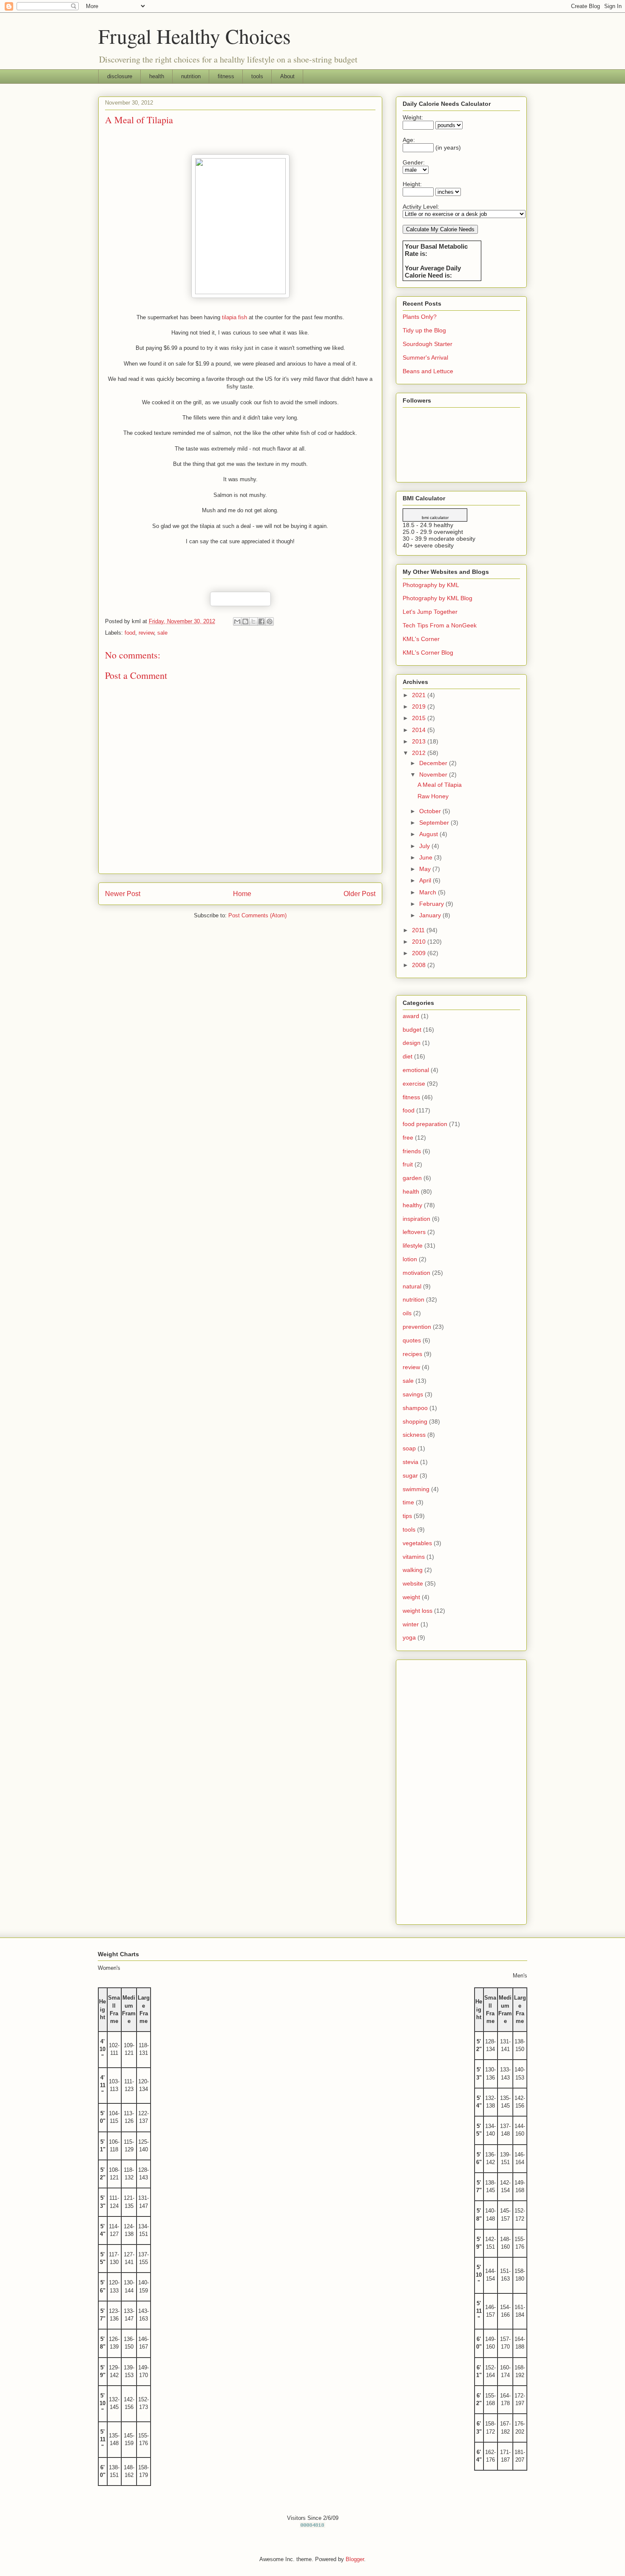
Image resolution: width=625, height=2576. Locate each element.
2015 (420, 718)
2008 (420, 965)
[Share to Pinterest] (270, 621)
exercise (414, 1084)
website (413, 1583)
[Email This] (237, 621)
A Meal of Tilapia (440, 785)
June (427, 857)
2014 (420, 730)
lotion (410, 1259)
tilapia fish (235, 317)
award (411, 1016)
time (408, 1502)
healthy (412, 1205)
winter (411, 1624)
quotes (412, 1340)
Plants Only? (420, 317)
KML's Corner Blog (428, 653)
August (429, 834)
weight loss (418, 1611)
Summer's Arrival (425, 357)
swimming (416, 1489)
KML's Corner (421, 639)
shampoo (415, 1408)
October (431, 811)
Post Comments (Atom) (257, 915)
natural (412, 1286)
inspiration (416, 1219)
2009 (420, 953)
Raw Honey (433, 796)
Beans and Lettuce (428, 371)
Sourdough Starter (428, 344)
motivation (416, 1273)
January (431, 915)
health (157, 76)
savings (413, 1394)
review (146, 633)
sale (162, 633)
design (412, 1043)
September (435, 823)
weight (411, 1597)
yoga (409, 1637)
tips (407, 1516)
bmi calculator (435, 518)
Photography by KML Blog (437, 598)
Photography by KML (431, 585)
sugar (410, 1475)
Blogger (355, 2559)
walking (413, 1570)
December (434, 763)
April (426, 880)
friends (412, 1151)
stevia (411, 1462)
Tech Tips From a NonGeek (440, 625)
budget (412, 1030)
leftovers (414, 1232)
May (426, 869)
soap (409, 1448)
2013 (420, 741)
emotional (416, 1070)
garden (412, 1178)
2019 (420, 706)
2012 (420, 753)
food (130, 633)
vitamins (414, 1557)
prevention (417, 1327)
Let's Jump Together (430, 612)
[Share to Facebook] (261, 621)
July (425, 846)
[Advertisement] (461, 1790)
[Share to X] (253, 621)
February (432, 904)
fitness (226, 76)
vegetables (417, 1543)
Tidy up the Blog (424, 330)
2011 (419, 930)
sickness (414, 1435)
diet (408, 1056)
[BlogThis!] (245, 621)
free (408, 1138)
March (429, 892)
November (434, 775)
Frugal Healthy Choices (195, 36)
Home (242, 894)
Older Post (359, 894)
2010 (420, 942)
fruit (408, 1164)
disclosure (120, 76)
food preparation (425, 1124)
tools (257, 76)
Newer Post (123, 894)
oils (407, 1313)
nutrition (191, 76)
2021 (420, 695)
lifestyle (413, 1245)
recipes (412, 1354)
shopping (415, 1421)
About (287, 76)
